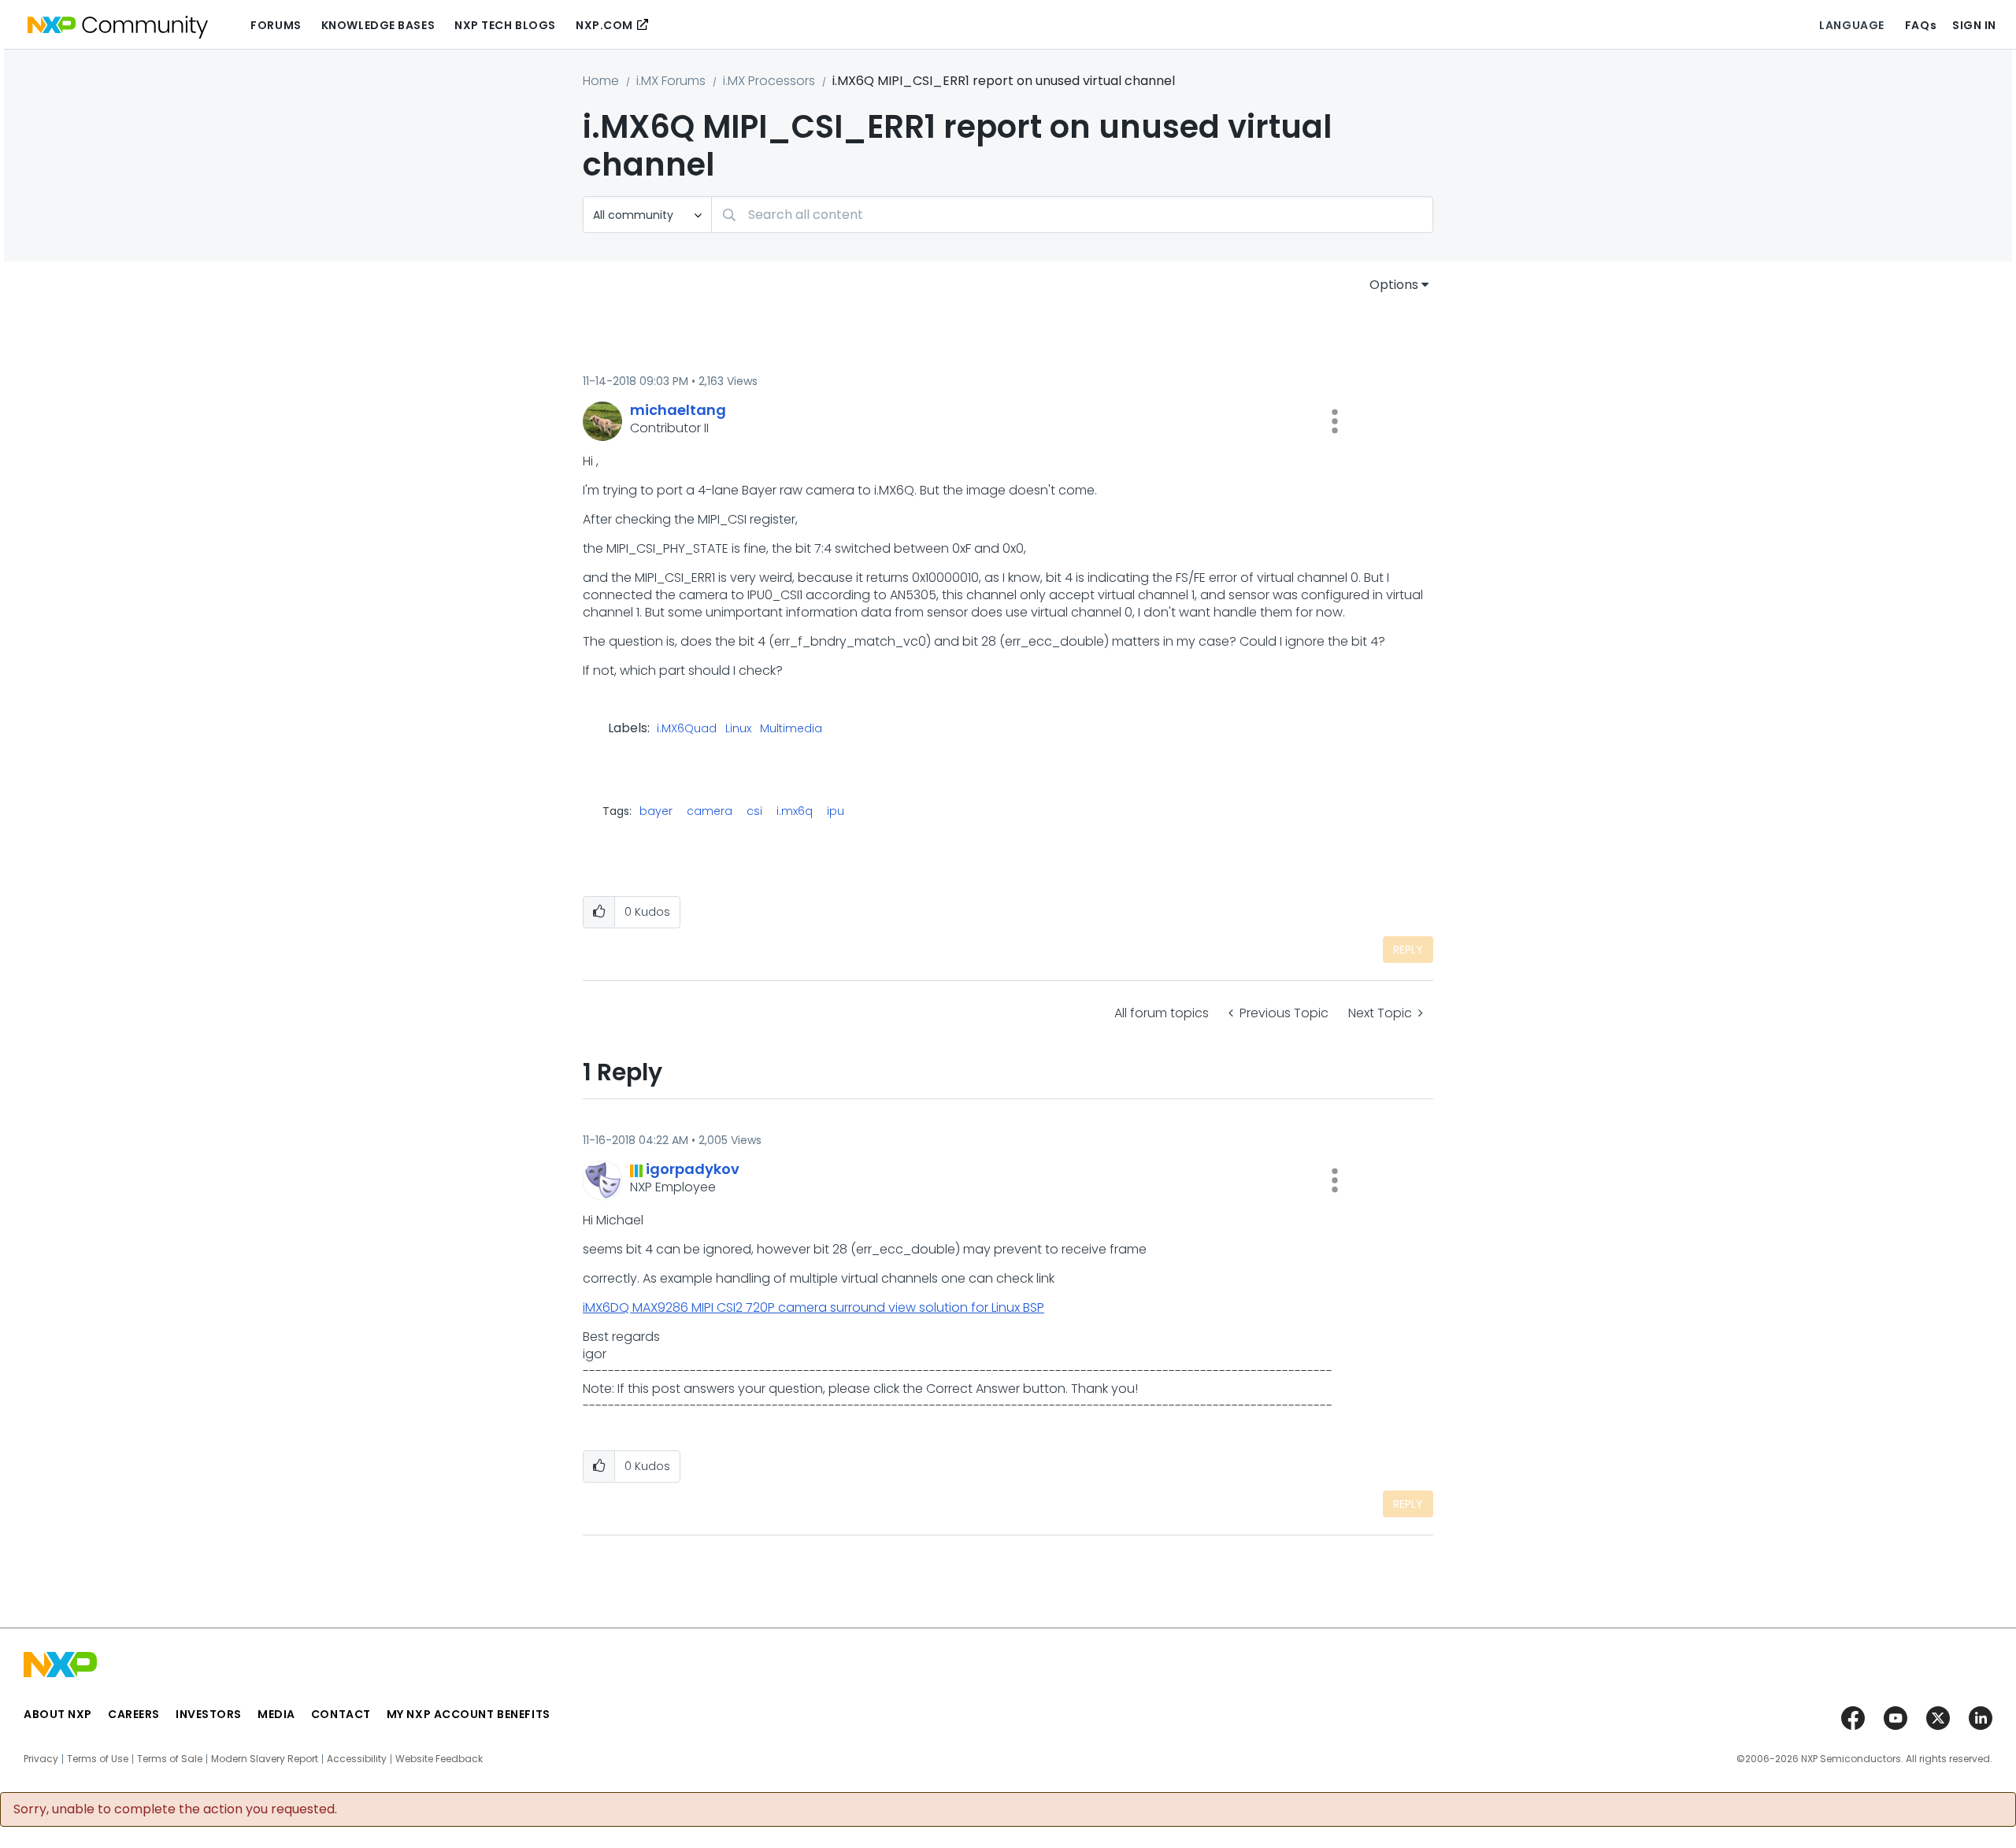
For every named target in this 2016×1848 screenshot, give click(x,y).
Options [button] (1394, 285)
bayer (656, 811)
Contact (341, 1714)
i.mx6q (795, 811)
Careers (134, 1714)
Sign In (1974, 25)
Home (601, 81)
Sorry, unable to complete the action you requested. (175, 1809)
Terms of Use (98, 1759)
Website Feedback (439, 1759)
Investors (209, 1714)
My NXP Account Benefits (469, 1714)
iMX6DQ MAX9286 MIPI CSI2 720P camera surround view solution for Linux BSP (813, 1307)
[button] (1335, 421)
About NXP (58, 1714)
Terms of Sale (170, 1759)
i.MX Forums (671, 81)
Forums (276, 25)
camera (710, 811)
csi (754, 811)
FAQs (1921, 25)
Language (1851, 25)
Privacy (41, 1759)
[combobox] (1072, 215)
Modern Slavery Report (265, 1759)
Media (276, 1714)
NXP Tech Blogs (505, 25)
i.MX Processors (769, 81)
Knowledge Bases (378, 25)
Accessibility (357, 1759)
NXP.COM (604, 25)
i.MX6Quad (687, 729)
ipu (836, 811)
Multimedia (791, 729)
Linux (738, 729)
